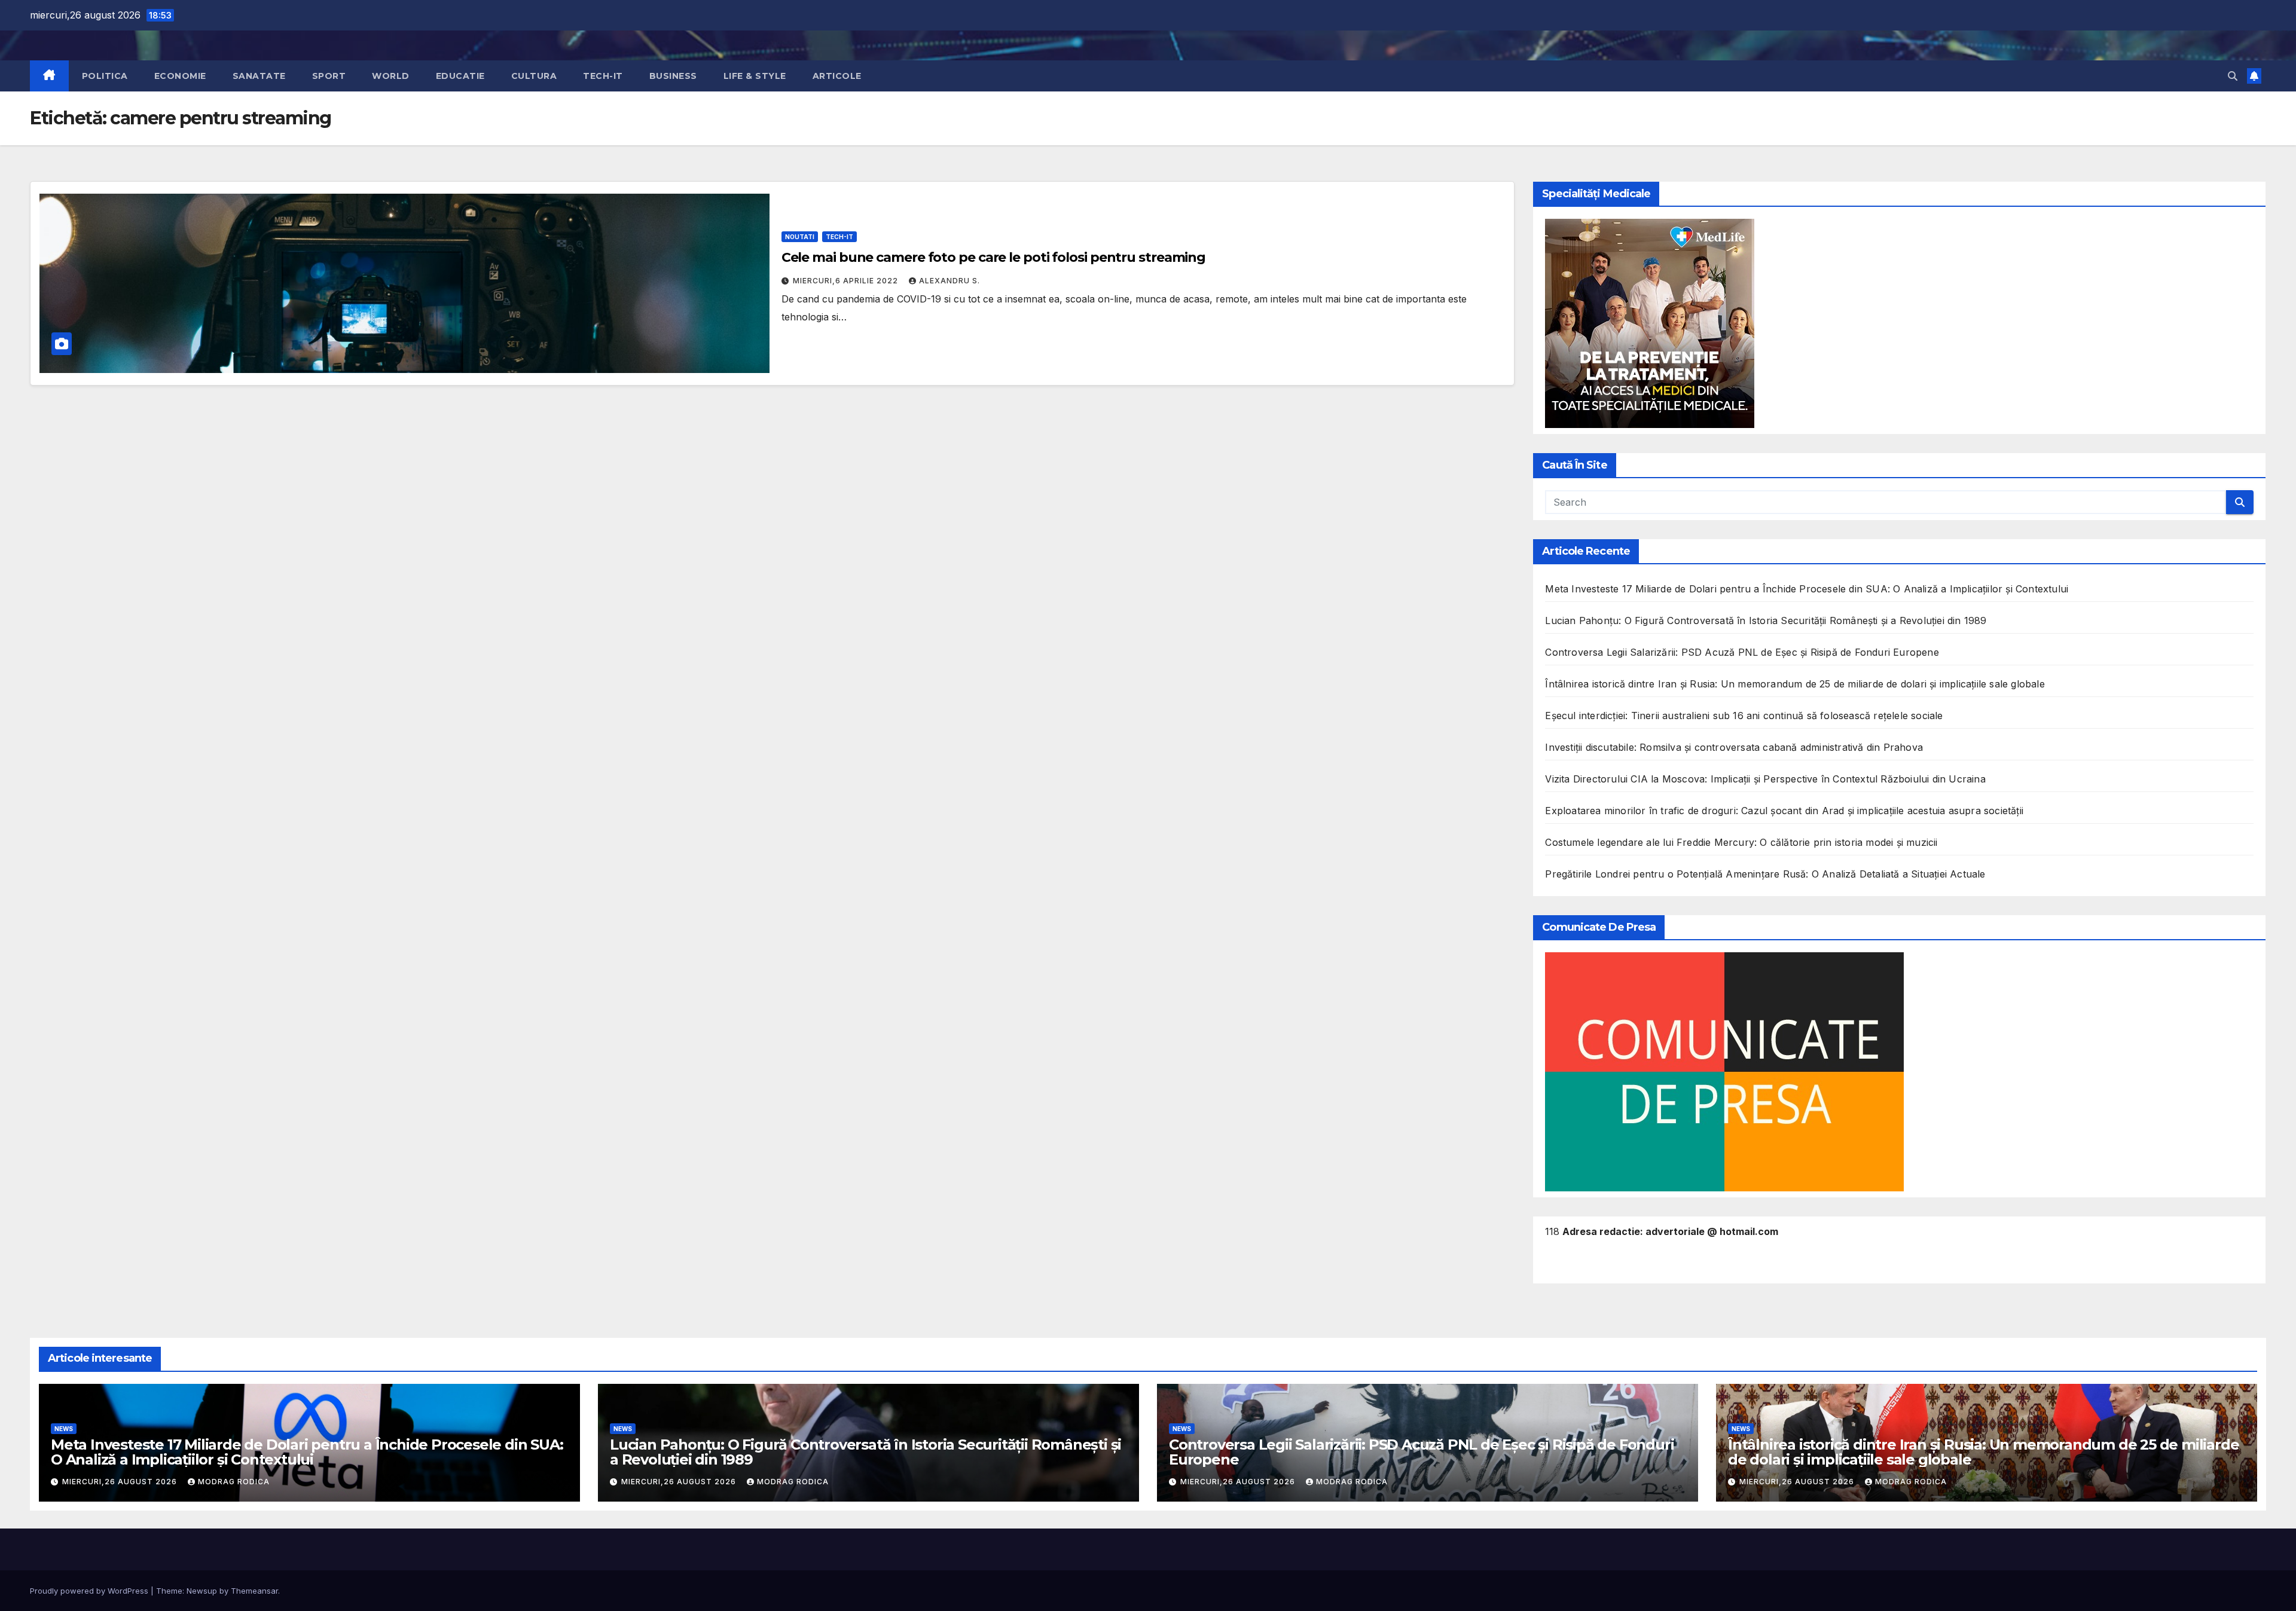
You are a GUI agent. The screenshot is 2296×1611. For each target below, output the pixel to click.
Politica (105, 76)
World (391, 76)
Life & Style (755, 76)
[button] (2233, 76)
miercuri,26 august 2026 (121, 1482)
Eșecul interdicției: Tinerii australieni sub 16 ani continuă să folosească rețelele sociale (1744, 716)
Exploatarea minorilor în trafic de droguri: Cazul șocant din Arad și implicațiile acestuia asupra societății (1784, 811)
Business (673, 76)
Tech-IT (603, 76)
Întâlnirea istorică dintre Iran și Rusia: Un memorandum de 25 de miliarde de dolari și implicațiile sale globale (1795, 684)
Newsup (202, 1591)
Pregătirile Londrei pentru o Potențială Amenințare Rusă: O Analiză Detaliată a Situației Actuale (1765, 874)
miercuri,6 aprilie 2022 (847, 281)
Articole (837, 76)
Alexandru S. (949, 281)
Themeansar (254, 1591)
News (64, 1429)
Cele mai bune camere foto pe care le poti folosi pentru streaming (994, 257)
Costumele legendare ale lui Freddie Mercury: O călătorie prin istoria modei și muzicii (1741, 842)
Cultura (534, 76)
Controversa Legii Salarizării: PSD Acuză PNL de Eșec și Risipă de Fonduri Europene (1742, 652)
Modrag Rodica (234, 1482)
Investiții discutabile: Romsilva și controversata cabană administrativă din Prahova (1734, 747)
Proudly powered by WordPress (90, 1591)
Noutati (800, 237)
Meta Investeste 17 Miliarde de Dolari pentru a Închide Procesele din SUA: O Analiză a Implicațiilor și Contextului (1807, 589)
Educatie (460, 76)
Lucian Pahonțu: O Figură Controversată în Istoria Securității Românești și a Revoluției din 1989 (1766, 620)
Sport (329, 76)
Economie (180, 76)
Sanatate (259, 76)
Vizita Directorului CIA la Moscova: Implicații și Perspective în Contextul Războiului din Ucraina (1765, 779)
